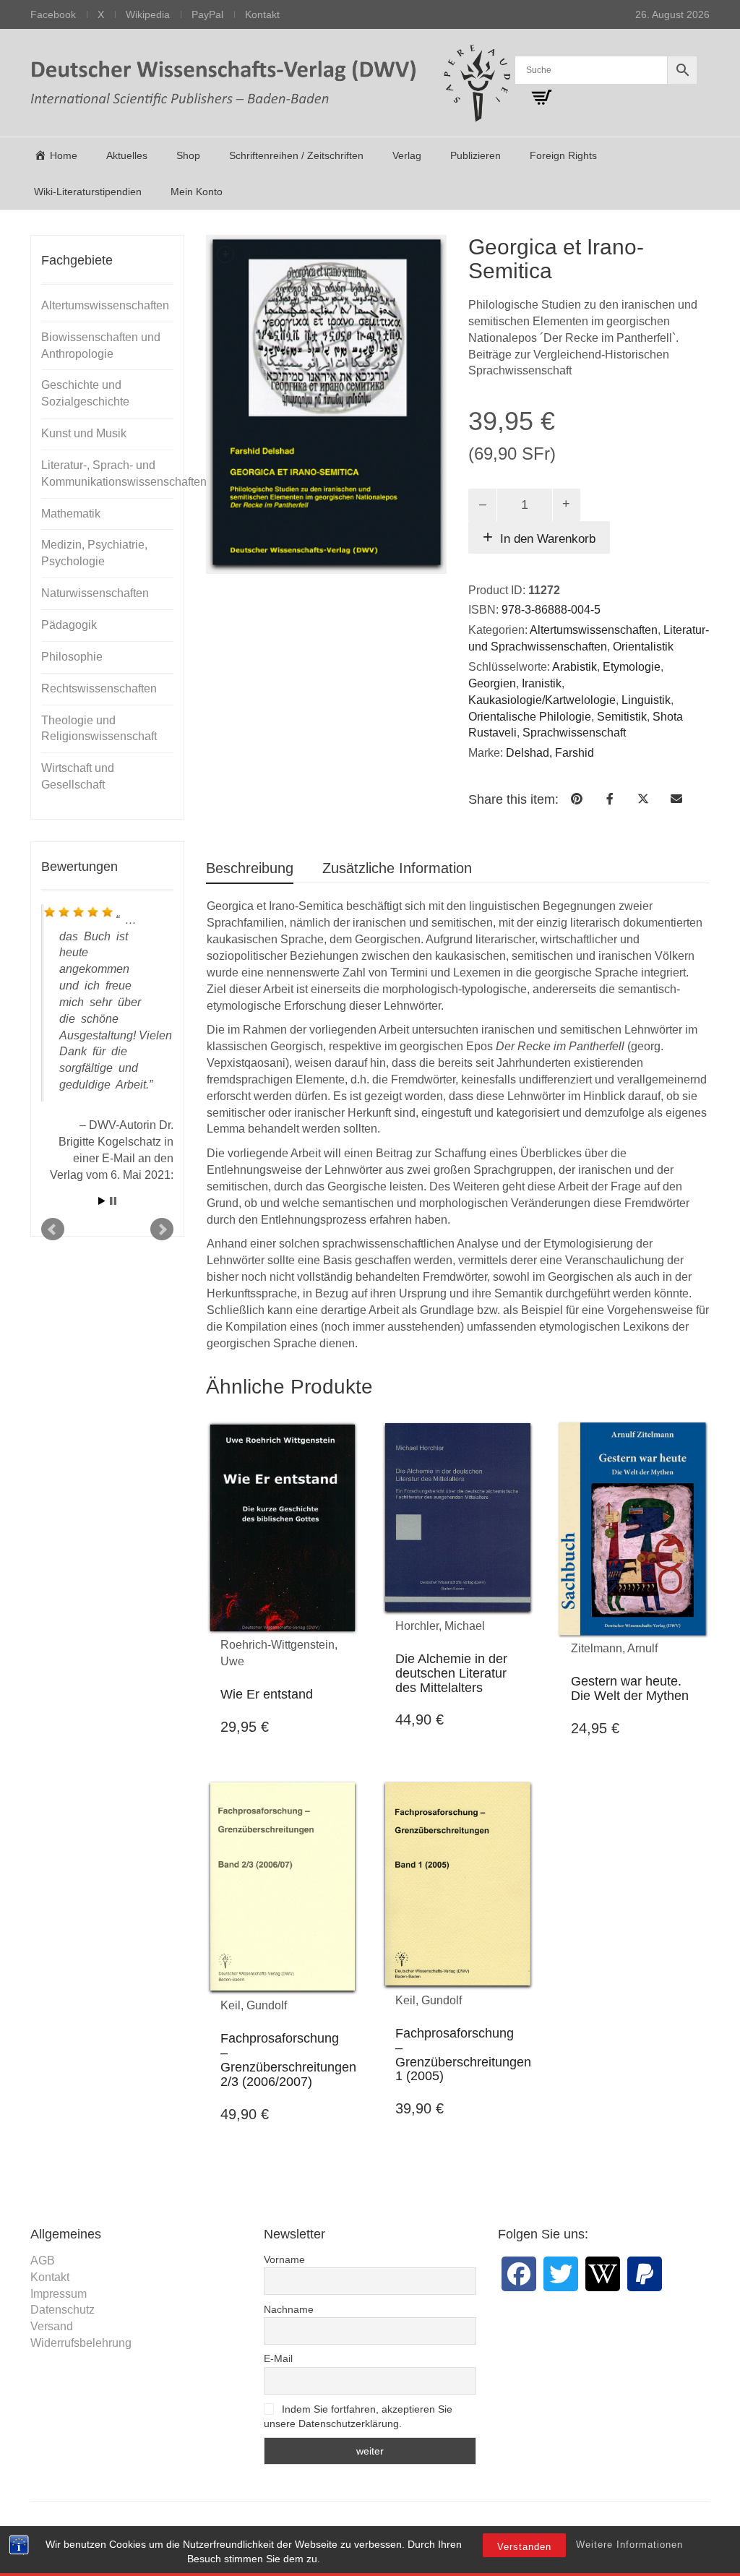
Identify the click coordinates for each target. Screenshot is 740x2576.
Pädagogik (69, 625)
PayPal (207, 14)
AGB (43, 2261)
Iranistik (542, 683)
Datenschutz (63, 2310)
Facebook (53, 14)
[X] (561, 2274)
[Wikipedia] (603, 2274)
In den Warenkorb (548, 539)
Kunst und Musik (84, 433)
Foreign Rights (563, 155)
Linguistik (646, 700)
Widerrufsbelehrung (81, 2343)
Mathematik (71, 514)
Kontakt (262, 14)
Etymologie (632, 667)
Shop (188, 155)
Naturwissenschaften (95, 593)
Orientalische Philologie (530, 717)
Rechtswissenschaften (99, 688)
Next (162, 1229)
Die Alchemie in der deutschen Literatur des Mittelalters (451, 1673)
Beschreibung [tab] (250, 868)
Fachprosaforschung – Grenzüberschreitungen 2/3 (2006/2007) (288, 2060)
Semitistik (622, 717)
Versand (52, 2326)
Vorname (284, 2259)
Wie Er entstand (267, 1694)
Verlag (407, 155)
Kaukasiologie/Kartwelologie (542, 700)
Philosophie (72, 657)
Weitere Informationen (629, 2545)
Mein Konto (197, 192)
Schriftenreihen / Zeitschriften (296, 155)
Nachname (289, 2309)
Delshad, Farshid (550, 753)
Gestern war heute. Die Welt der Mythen (630, 1688)
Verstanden (524, 2547)
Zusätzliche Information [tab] (397, 868)
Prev (53, 1229)
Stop (113, 1201)
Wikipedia (148, 14)
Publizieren (476, 155)
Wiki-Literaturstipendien (88, 192)
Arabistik (575, 667)
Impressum (59, 2294)
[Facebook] (519, 2274)
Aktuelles (127, 155)
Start (102, 1201)
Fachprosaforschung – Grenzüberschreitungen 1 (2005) (463, 2055)
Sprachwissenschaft (574, 733)
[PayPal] (645, 2274)
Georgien (492, 683)
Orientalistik (643, 647)
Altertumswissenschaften (594, 630)
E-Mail (278, 2358)
